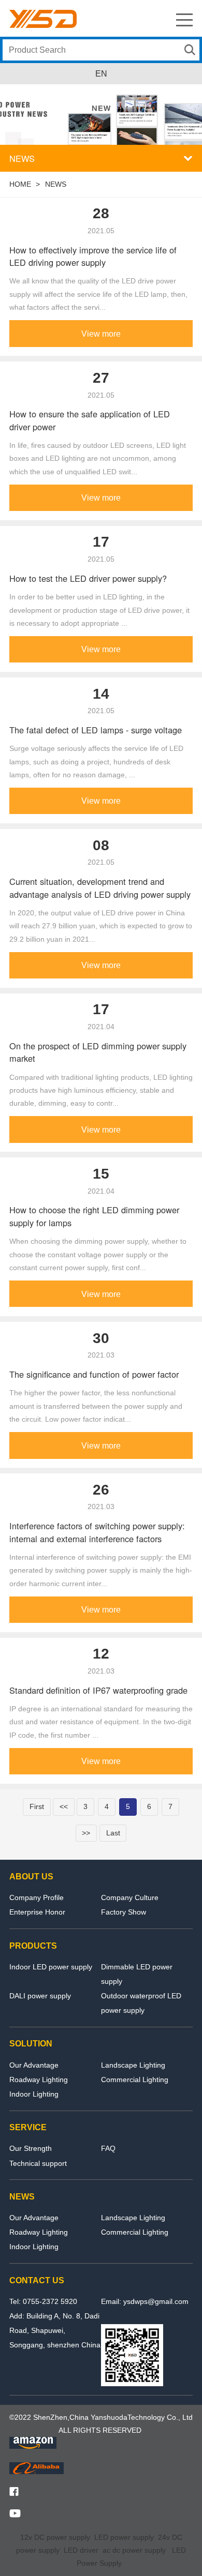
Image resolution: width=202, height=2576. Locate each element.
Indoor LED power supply (51, 1967)
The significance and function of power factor (94, 1374)
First (37, 1806)
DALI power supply (40, 1996)
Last (113, 1833)
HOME (20, 184)
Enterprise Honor (37, 1912)
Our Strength (31, 2148)
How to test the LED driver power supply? (88, 578)
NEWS (56, 184)
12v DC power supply (55, 2537)
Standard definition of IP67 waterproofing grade (98, 1690)
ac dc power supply (134, 2550)
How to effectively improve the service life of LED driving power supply (93, 256)
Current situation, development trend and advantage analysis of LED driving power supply (100, 888)
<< (64, 1806)
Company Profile (37, 1897)
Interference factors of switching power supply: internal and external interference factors (97, 1532)
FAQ (108, 2148)
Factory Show (124, 1912)
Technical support (38, 2163)
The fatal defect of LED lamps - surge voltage (96, 730)
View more (101, 334)
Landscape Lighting (133, 2065)
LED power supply (124, 2537)
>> (86, 1833)
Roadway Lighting (39, 2080)
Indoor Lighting (34, 2094)
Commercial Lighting (135, 2080)
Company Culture (130, 1897)
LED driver (81, 2550)
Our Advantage (34, 2065)
